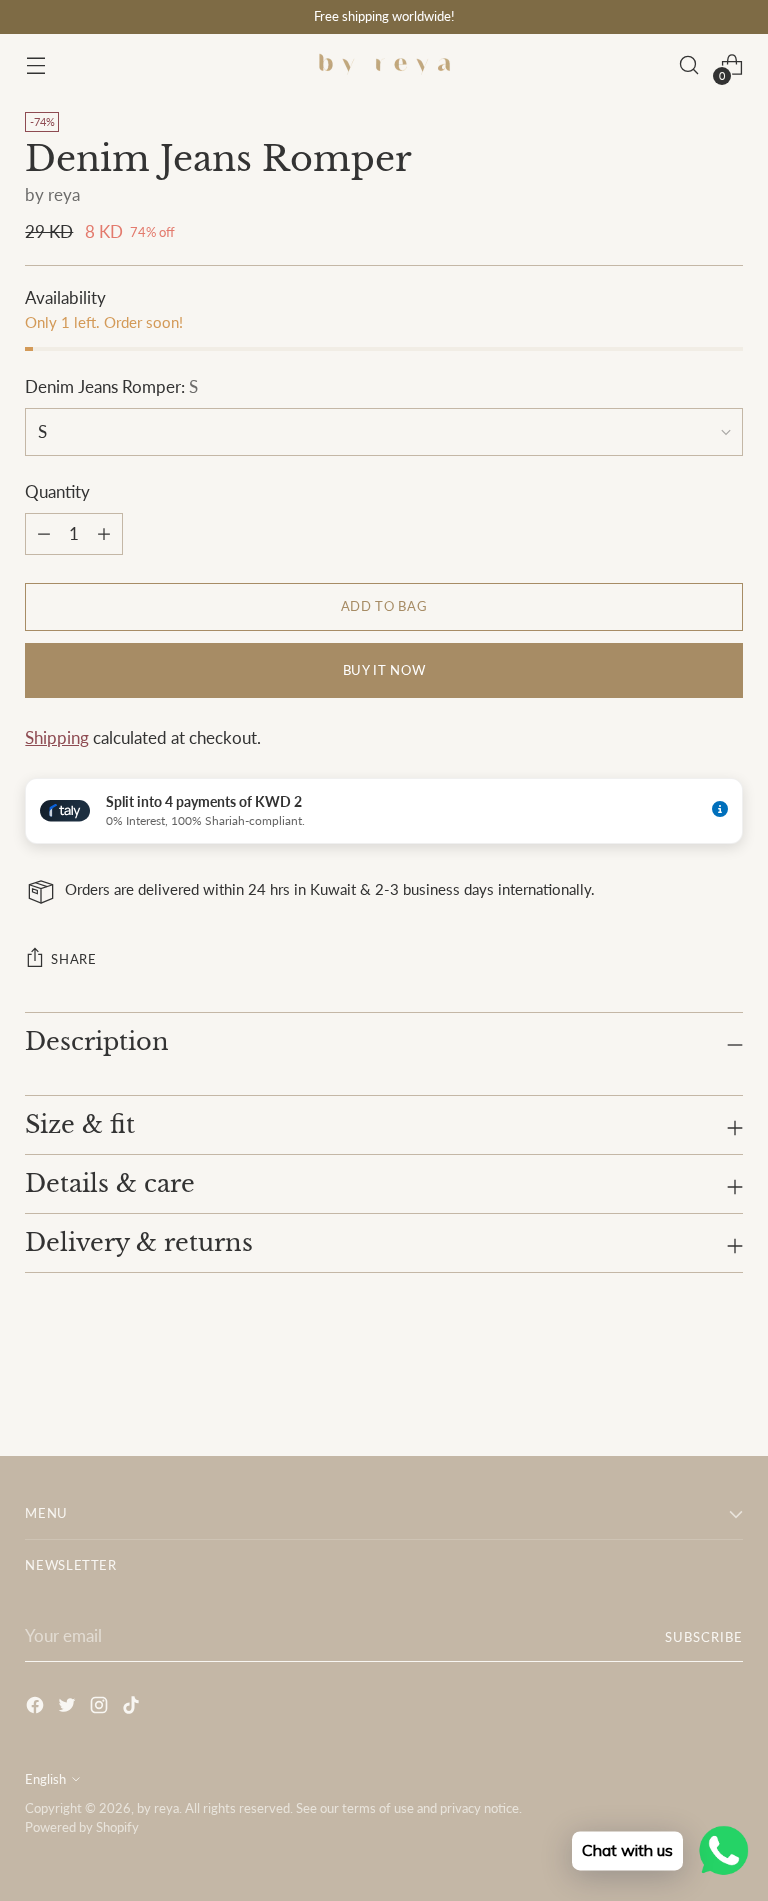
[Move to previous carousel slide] (680, 1388)
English (45, 1779)
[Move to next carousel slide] (726, 1387)
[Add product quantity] (44, 534)
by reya (52, 195)
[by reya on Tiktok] (133, 1708)
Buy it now (384, 670)
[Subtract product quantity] (104, 534)
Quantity (57, 492)
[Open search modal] (689, 65)
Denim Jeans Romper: (111, 387)
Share (73, 959)
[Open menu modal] (35, 65)
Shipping (57, 738)
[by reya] (384, 65)
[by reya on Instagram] (101, 1708)
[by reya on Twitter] (69, 1708)
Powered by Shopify (82, 1827)
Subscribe (704, 1637)
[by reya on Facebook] (37, 1708)
